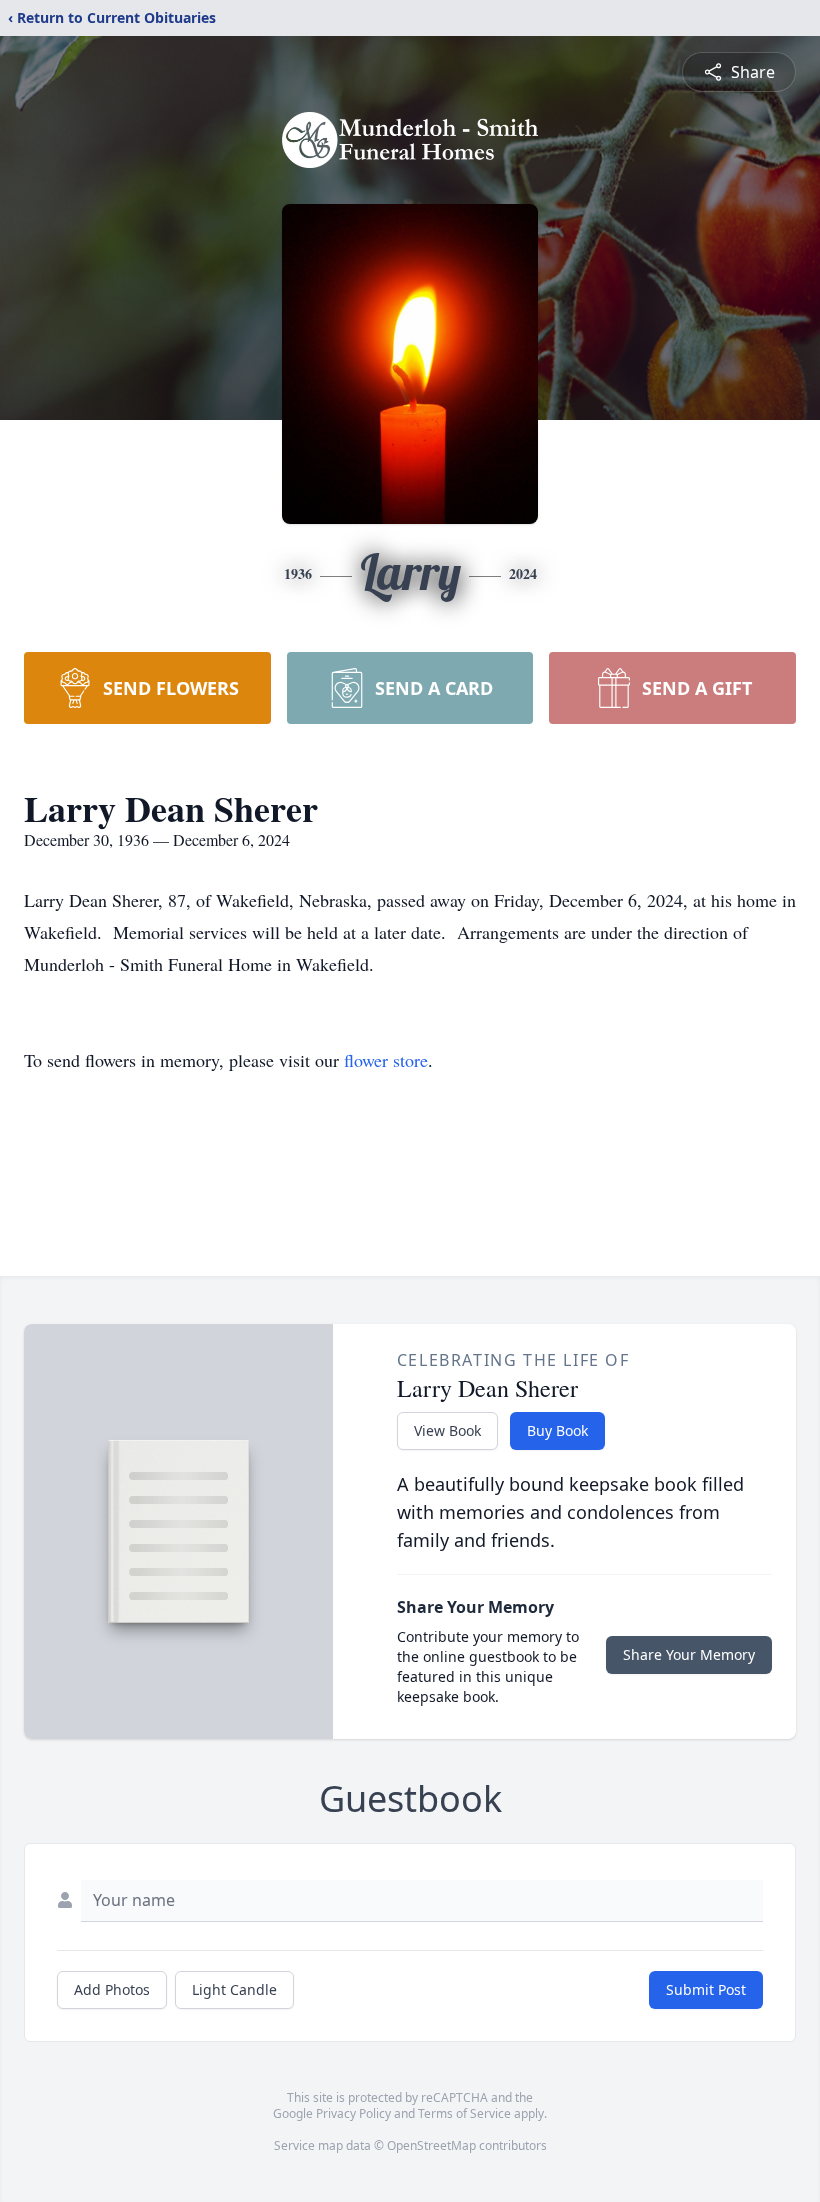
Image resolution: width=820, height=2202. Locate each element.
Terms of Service (464, 2113)
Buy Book (557, 1430)
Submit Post (706, 1989)
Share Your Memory (689, 1654)
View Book (447, 1430)
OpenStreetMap (431, 2145)
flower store (386, 1060)
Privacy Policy (353, 2113)
